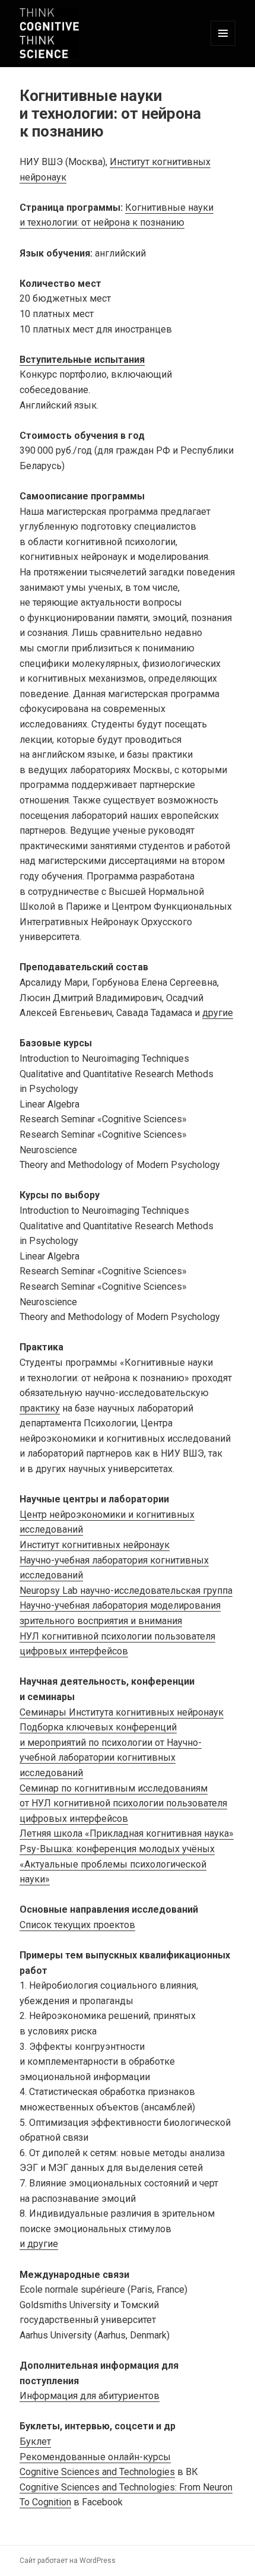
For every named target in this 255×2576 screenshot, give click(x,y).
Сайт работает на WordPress (68, 2561)
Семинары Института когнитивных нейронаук (122, 1712)
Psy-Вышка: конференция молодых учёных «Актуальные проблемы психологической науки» (117, 1864)
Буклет (35, 2441)
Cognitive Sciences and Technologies (97, 2472)
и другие (39, 2244)
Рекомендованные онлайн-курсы (95, 2457)
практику (40, 1408)
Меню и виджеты (223, 45)
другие (218, 1013)
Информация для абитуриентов (90, 2396)
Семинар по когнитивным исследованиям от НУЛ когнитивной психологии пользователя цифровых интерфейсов (123, 1803)
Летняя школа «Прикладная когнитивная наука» (127, 1833)
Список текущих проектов (77, 1925)
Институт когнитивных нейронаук (95, 1545)
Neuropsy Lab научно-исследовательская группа (126, 1591)
